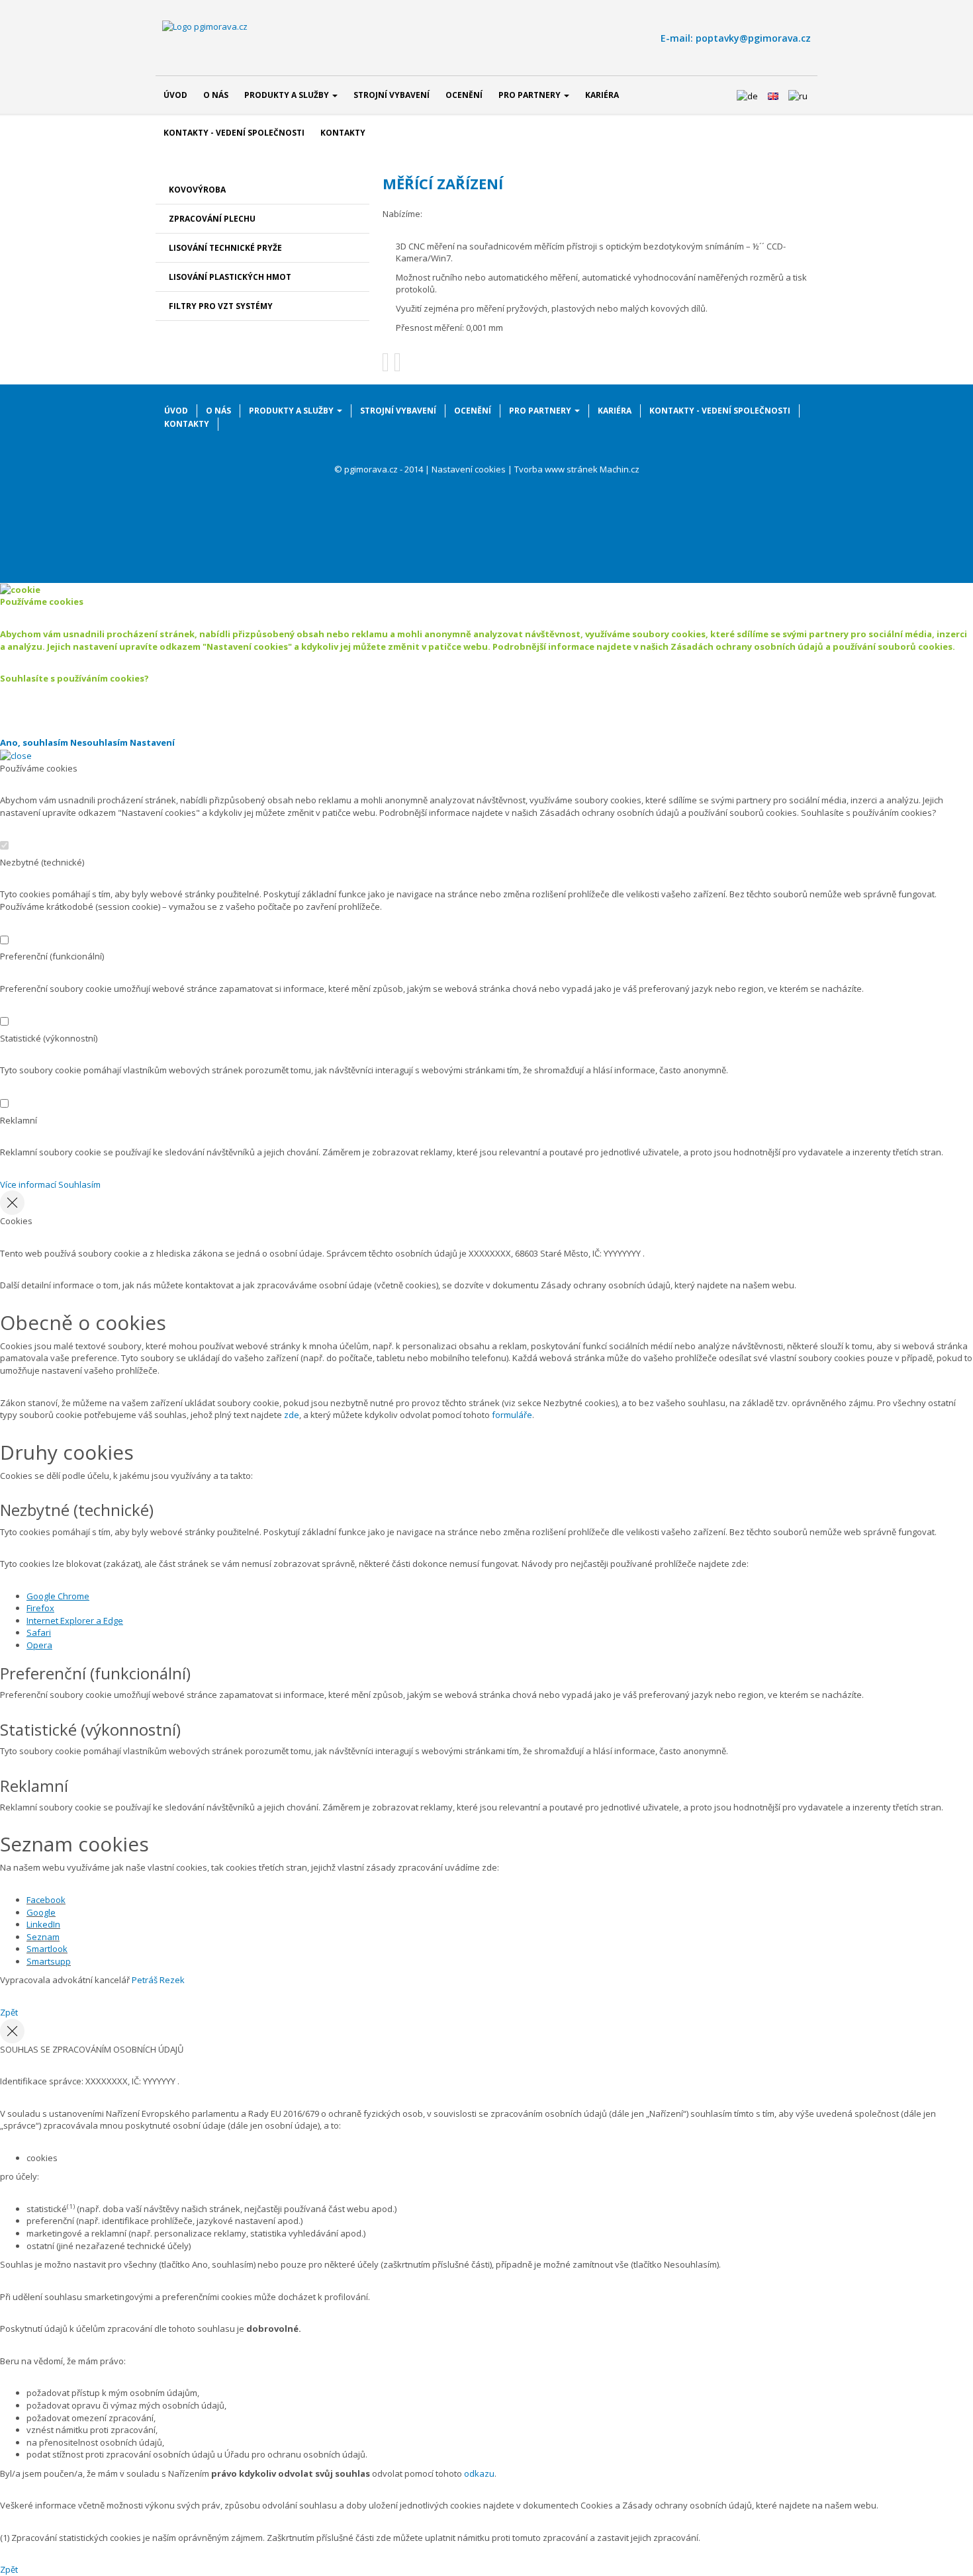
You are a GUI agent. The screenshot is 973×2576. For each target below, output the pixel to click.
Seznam (43, 1937)
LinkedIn (43, 1924)
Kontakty (343, 133)
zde (292, 1415)
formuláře (512, 1415)
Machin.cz (620, 469)
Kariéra (602, 95)
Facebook (46, 1900)
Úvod (175, 95)
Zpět (9, 2012)
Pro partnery (530, 95)
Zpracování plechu (212, 219)
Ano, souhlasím (34, 742)
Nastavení (152, 742)
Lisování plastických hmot (230, 277)
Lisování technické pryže (225, 248)
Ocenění (464, 95)
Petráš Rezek (158, 1980)
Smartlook (47, 1949)
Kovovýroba (197, 190)
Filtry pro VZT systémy (221, 306)
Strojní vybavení (392, 95)
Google (41, 1912)
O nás (216, 95)
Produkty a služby (287, 95)
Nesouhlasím (99, 742)
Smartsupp (49, 1961)
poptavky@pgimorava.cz (753, 38)
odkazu (479, 2473)
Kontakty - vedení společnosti (234, 133)
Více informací (28, 1184)
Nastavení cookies (469, 469)
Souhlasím (79, 1184)
